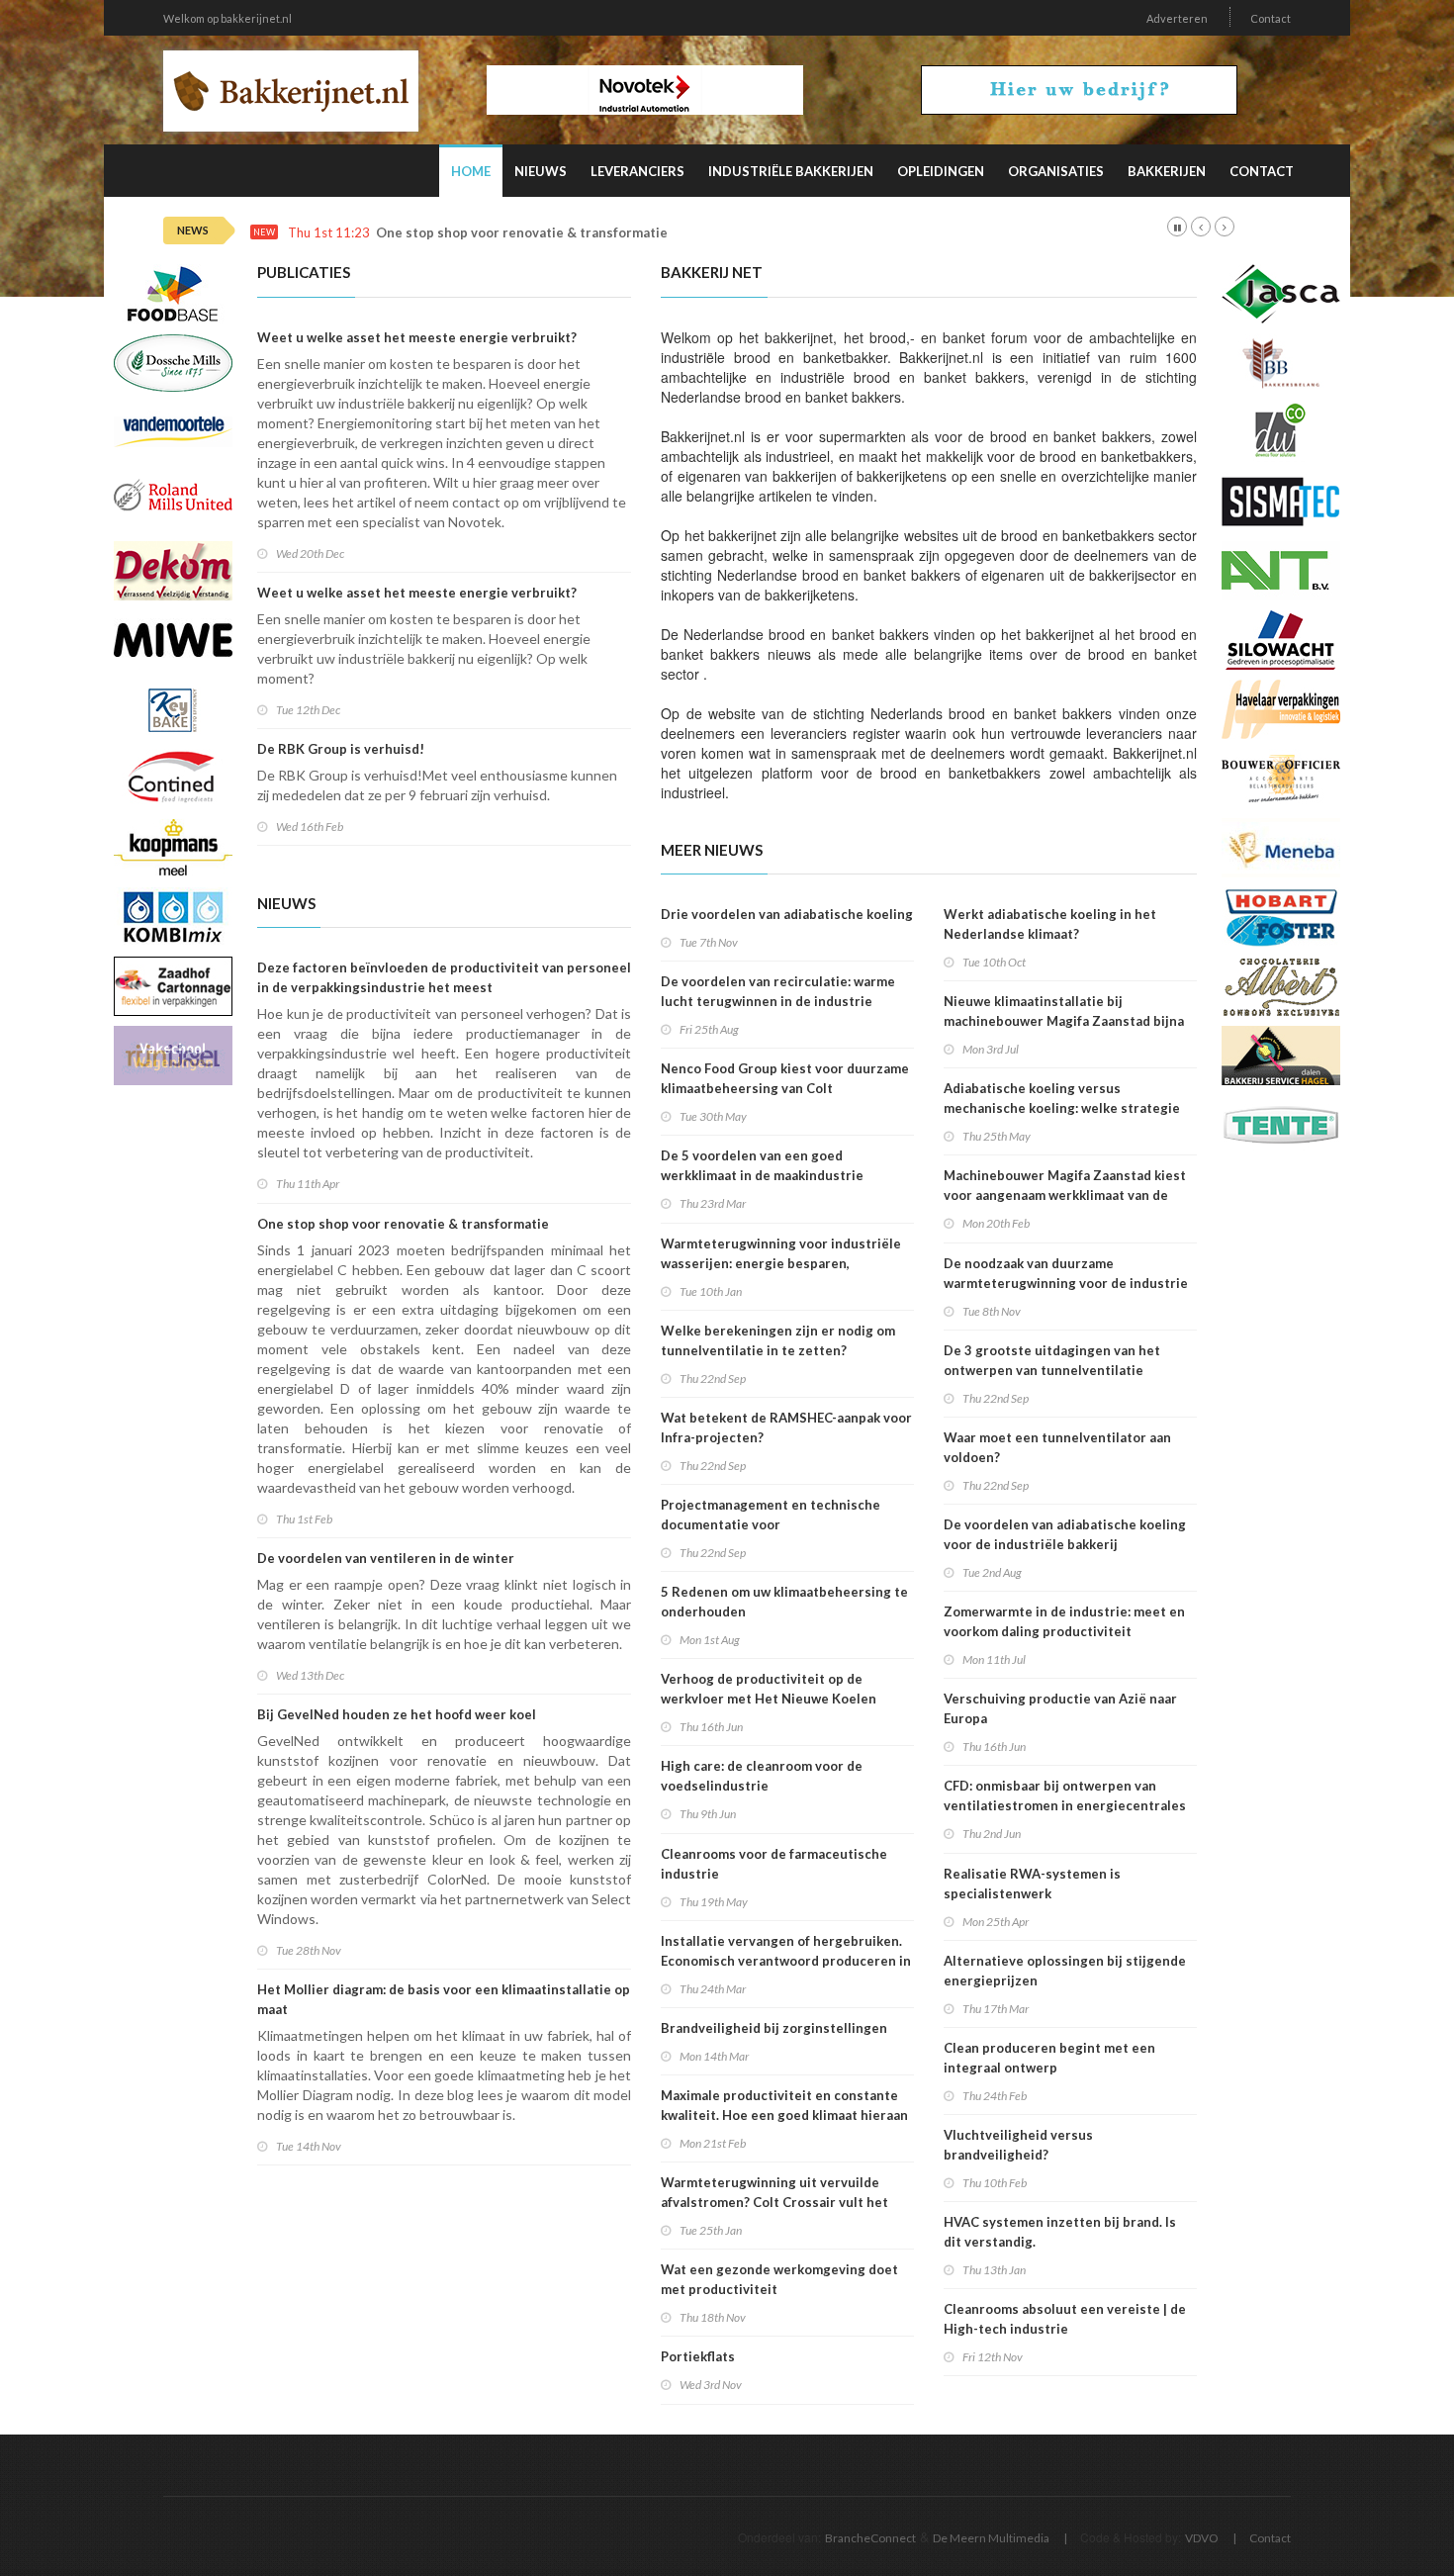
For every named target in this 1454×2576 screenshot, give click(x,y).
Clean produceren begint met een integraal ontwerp (1049, 2058)
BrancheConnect (870, 2538)
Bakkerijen (1167, 171)
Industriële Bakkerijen (791, 171)
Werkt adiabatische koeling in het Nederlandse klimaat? (1050, 924)
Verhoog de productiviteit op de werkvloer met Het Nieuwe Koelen (769, 1689)
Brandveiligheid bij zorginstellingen (774, 2028)
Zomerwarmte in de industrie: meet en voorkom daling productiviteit (1064, 1621)
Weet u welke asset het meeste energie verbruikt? (417, 337)
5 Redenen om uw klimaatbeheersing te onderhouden (784, 1602)
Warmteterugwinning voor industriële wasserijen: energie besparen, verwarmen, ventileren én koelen (781, 1263)
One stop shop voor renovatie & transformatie (522, 233)
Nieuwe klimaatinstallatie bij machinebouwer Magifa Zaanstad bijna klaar (1064, 1021)
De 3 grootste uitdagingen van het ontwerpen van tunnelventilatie (1052, 1360)
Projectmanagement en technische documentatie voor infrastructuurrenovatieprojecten (771, 1524)
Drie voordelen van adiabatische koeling (787, 914)
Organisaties (1056, 171)
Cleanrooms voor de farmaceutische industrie (774, 1864)
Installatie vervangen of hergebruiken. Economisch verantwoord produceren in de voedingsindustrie (786, 1961)
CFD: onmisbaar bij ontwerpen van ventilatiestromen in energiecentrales (1065, 1795)
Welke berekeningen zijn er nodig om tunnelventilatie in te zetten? (778, 1340)
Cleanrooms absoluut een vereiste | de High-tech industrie (1065, 2319)
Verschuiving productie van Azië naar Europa (1060, 1708)
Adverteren (1177, 18)
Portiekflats (698, 2356)
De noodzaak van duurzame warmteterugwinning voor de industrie (1066, 1273)
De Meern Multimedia (991, 2538)
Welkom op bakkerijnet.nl (227, 18)
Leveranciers (637, 171)
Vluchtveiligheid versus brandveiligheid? (1018, 2145)
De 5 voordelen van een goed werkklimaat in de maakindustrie (762, 1165)
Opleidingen (941, 171)
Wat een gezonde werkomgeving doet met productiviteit (779, 2279)
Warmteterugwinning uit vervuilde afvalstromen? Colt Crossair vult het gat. (774, 2202)
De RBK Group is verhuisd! (341, 749)
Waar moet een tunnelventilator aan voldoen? (1057, 1447)
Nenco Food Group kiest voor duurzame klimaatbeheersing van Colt (785, 1078)
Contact (1271, 18)
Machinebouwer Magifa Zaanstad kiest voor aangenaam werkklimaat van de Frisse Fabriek (1065, 1195)
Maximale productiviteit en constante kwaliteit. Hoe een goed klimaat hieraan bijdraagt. (784, 2115)
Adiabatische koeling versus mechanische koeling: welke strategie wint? (1062, 1108)
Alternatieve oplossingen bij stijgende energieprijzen (1065, 1971)
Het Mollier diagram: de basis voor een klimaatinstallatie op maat (444, 1999)
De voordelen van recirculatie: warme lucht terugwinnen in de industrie (778, 991)
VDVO (1202, 2538)
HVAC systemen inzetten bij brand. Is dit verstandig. (1060, 2232)
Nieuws (541, 171)
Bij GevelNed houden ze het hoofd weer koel (397, 1714)
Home (471, 171)
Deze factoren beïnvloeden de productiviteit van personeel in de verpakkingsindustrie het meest (444, 977)
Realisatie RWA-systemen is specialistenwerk (1032, 1884)
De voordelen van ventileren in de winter (386, 1558)
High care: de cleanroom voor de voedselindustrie (762, 1776)
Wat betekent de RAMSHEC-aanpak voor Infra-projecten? (786, 1427)
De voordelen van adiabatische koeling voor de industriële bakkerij (1065, 1534)
